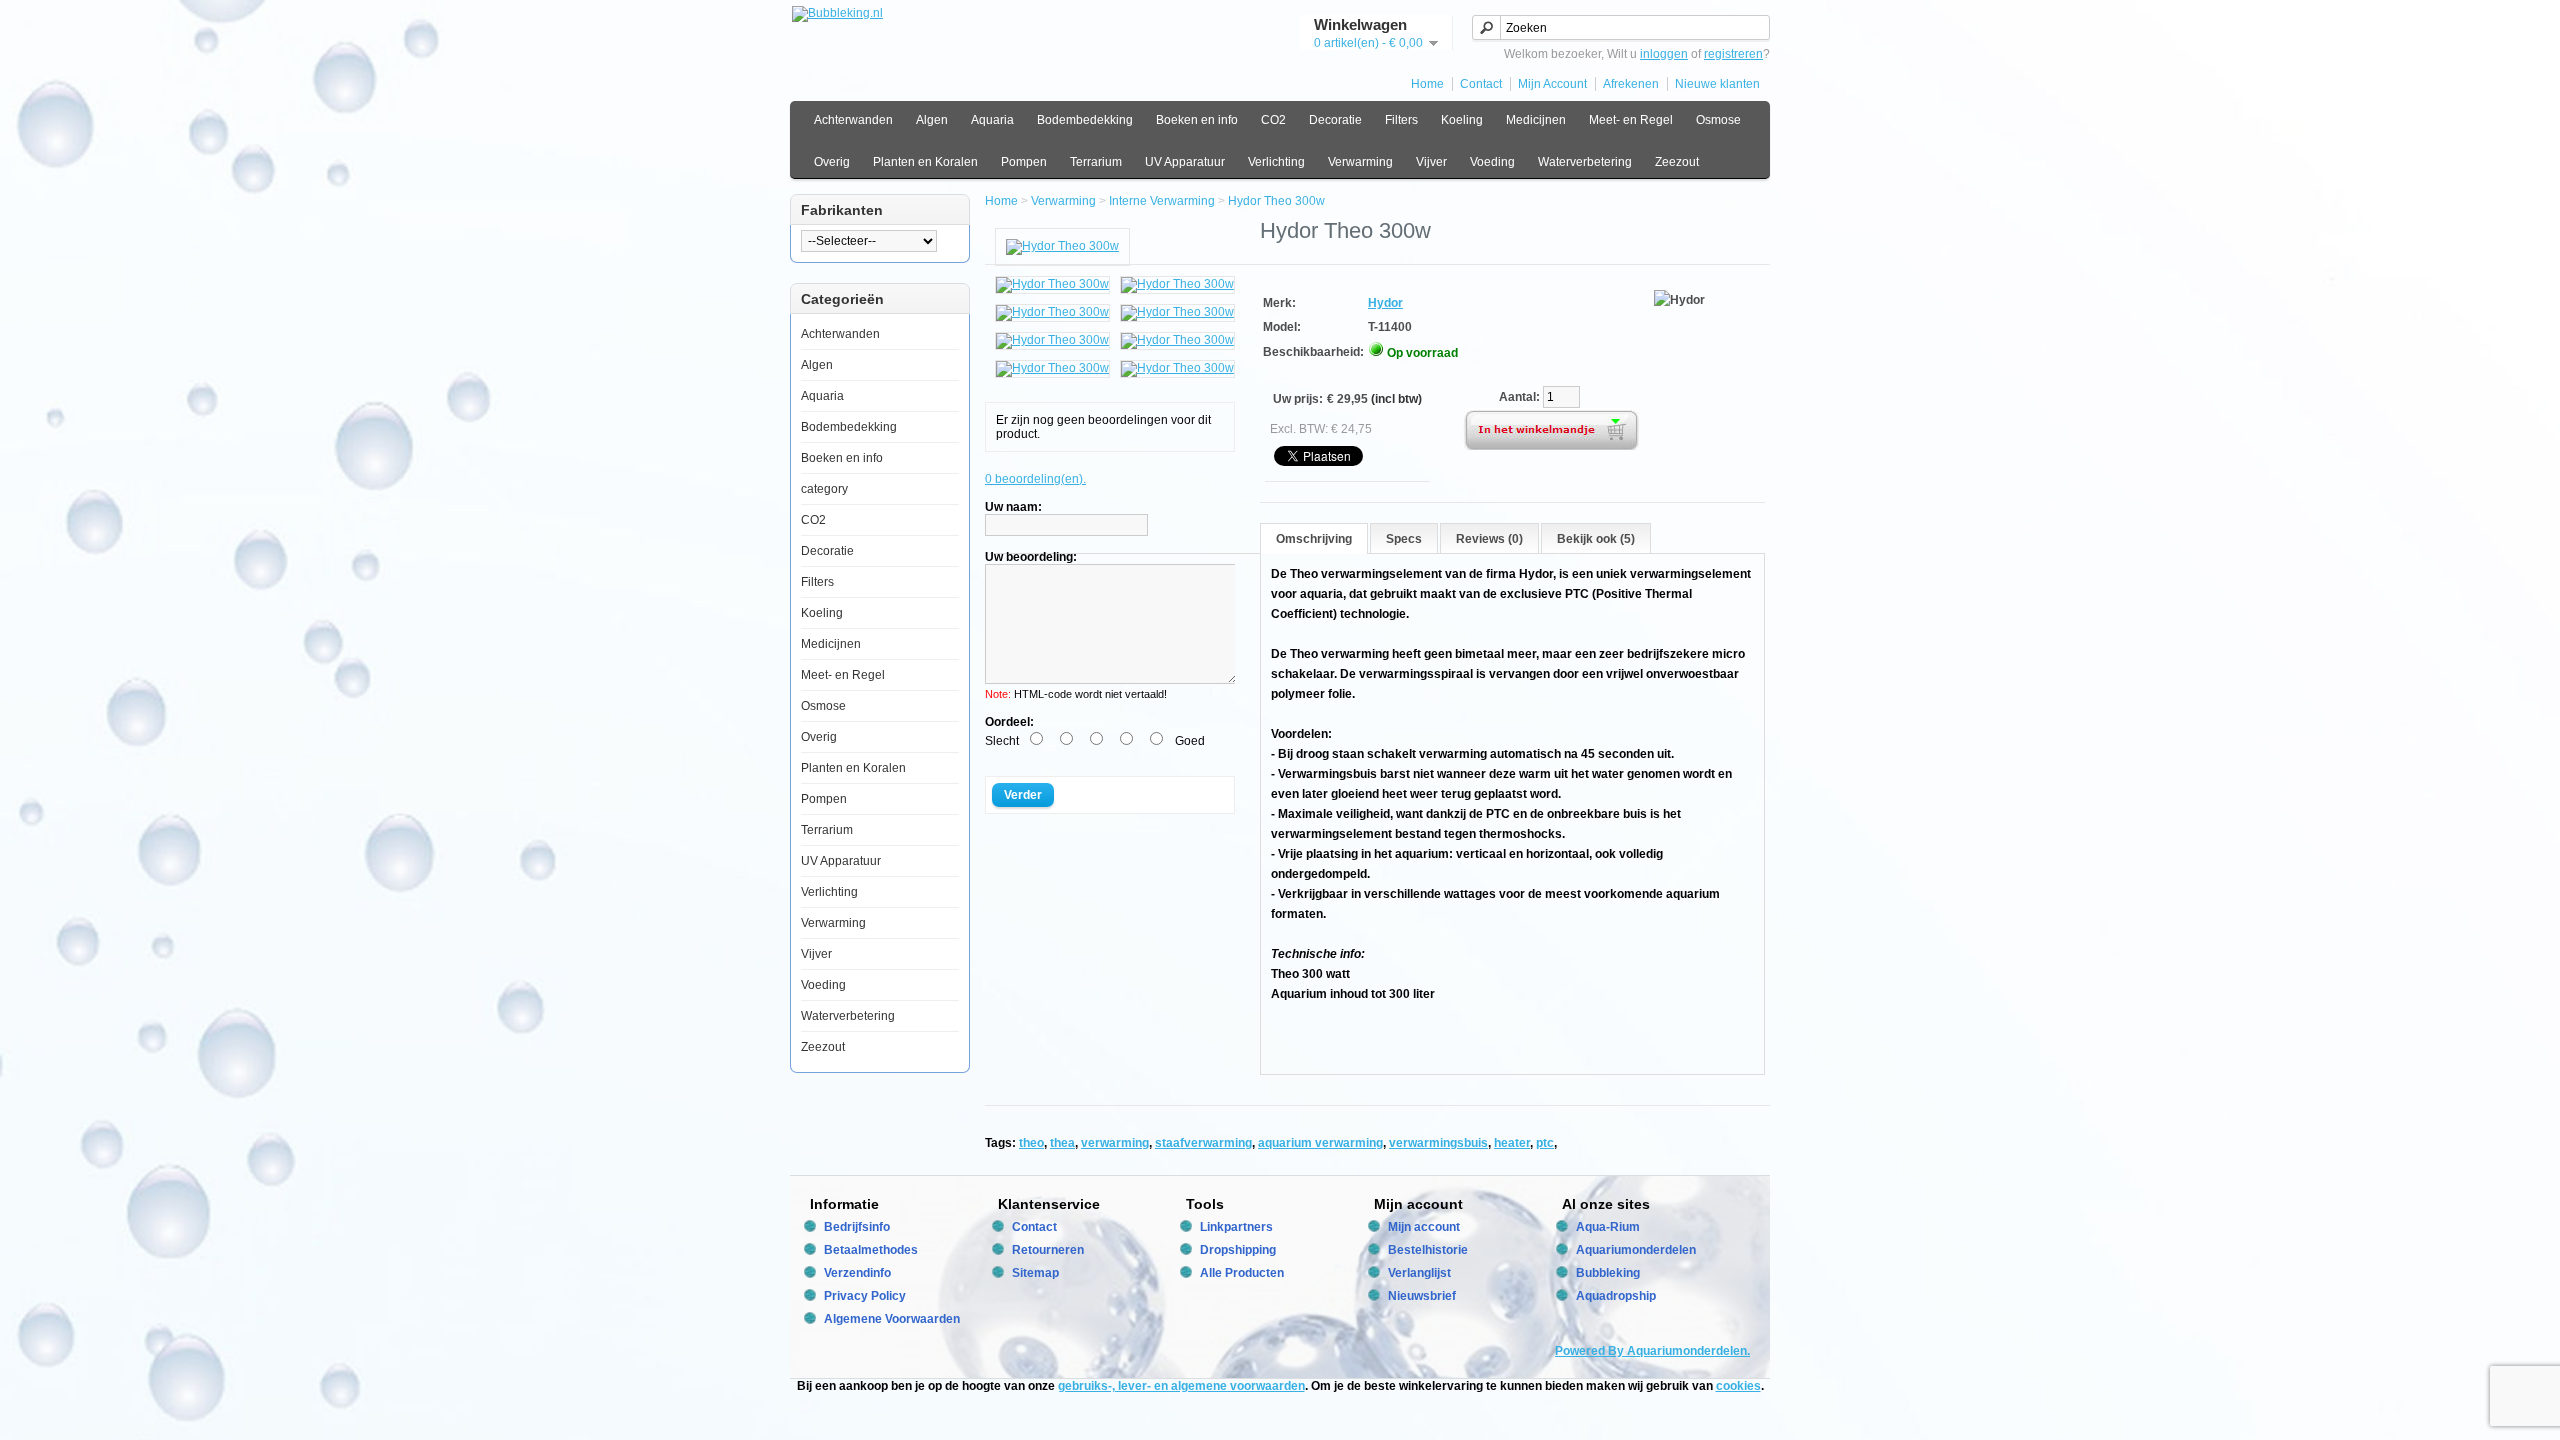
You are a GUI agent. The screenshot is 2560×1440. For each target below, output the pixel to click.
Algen (932, 120)
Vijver (1431, 162)
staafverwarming (1203, 1143)
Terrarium (1096, 162)
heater (1512, 1143)
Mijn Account (1552, 84)
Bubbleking (1608, 1273)
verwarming (1115, 1143)
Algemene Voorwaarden (892, 1319)
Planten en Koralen (925, 162)
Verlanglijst (1419, 1273)
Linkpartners (1236, 1227)
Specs (1404, 539)
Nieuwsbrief (1422, 1296)
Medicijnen (1536, 120)
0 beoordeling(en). (1035, 479)
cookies (1738, 1386)
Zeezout (1677, 162)
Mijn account (1424, 1227)
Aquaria (992, 120)
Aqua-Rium (1608, 1227)
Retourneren (1048, 1250)
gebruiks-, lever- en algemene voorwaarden (1181, 1386)
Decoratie (1335, 120)
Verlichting (1276, 162)
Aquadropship (1616, 1296)
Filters (1401, 120)
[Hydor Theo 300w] (1062, 246)
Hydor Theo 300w (1276, 201)
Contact (1481, 84)
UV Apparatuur (1185, 162)
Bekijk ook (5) (1596, 539)
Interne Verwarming (1162, 201)
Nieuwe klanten (1717, 84)
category (824, 489)
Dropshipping (1238, 1250)
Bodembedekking (1085, 120)
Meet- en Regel (1631, 120)
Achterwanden (853, 120)
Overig (832, 162)
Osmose (1718, 120)
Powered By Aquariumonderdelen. (1652, 1351)
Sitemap (1035, 1273)
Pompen (1024, 162)
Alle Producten (1242, 1273)
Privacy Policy (865, 1296)
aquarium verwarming (1320, 1143)
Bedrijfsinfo (857, 1227)
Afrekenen (1631, 84)
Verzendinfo (857, 1273)
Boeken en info (1197, 120)
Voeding (1492, 162)
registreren (1733, 54)
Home (1427, 84)
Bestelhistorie (1428, 1250)
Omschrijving (1314, 539)
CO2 (1273, 120)
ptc (1545, 1143)
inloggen (1664, 54)
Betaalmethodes (871, 1250)
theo (1031, 1143)
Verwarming (1360, 162)
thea (1062, 1143)
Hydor (1385, 303)
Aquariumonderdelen (1636, 1250)
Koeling (1462, 120)
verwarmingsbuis (1438, 1143)
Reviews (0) (1489, 539)
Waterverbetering (1585, 162)
